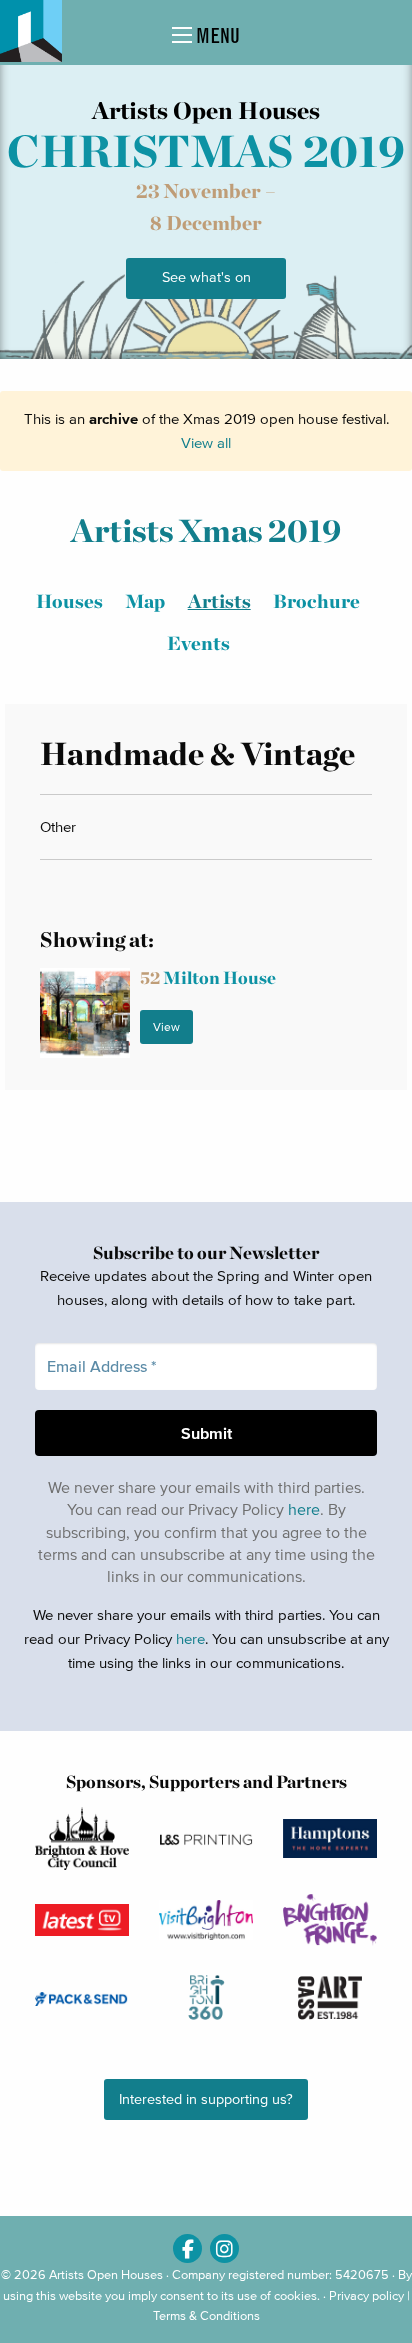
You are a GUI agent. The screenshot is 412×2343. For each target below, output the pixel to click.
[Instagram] (224, 2248)
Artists (219, 601)
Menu (216, 35)
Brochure (316, 601)
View (166, 1026)
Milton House (208, 977)
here (304, 1509)
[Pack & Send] (82, 1998)
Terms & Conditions (206, 2315)
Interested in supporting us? (206, 2099)
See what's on (206, 277)
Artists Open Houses (106, 2274)
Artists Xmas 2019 (206, 530)
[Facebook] (187, 2248)
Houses (69, 601)
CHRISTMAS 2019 (206, 151)
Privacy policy (366, 2295)
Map (145, 601)
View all (206, 442)
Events (198, 643)
